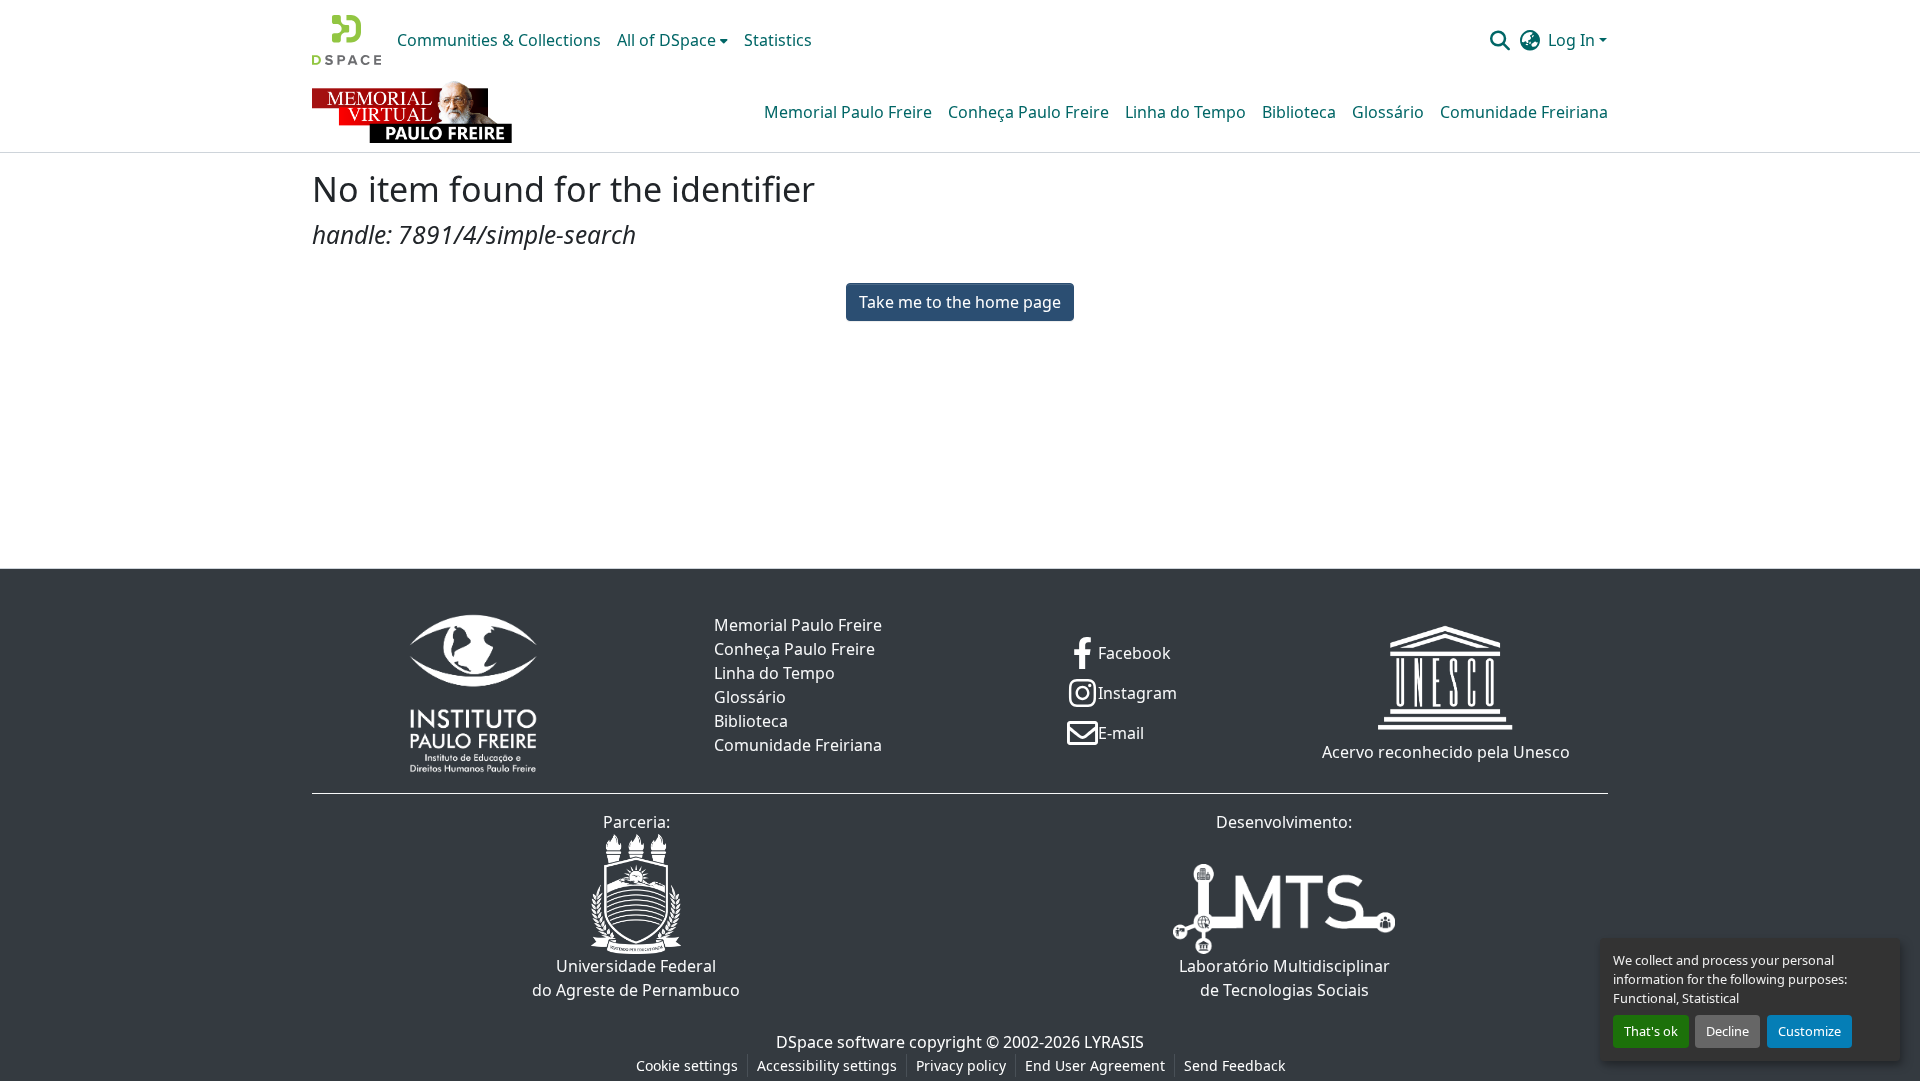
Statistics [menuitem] (778, 40)
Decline (1727, 1031)
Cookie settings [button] (687, 1065)
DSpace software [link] (840, 1042)
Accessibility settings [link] (827, 1065)
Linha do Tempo (1185, 112)
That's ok (1651, 1031)
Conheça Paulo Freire (1028, 112)
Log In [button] (1573, 40)
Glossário (1388, 112)
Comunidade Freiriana (1524, 112)
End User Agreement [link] (1095, 1065)
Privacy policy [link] (961, 1065)
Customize (1809, 1031)
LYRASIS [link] (1114, 1042)
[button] (346, 40)
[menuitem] (672, 40)
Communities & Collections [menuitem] (499, 40)
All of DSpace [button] (666, 40)
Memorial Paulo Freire (848, 112)
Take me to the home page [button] (960, 302)
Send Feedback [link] (1234, 1065)
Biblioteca (1299, 112)
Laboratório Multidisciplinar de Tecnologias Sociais (1284, 978)
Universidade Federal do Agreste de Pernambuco (636, 978)
